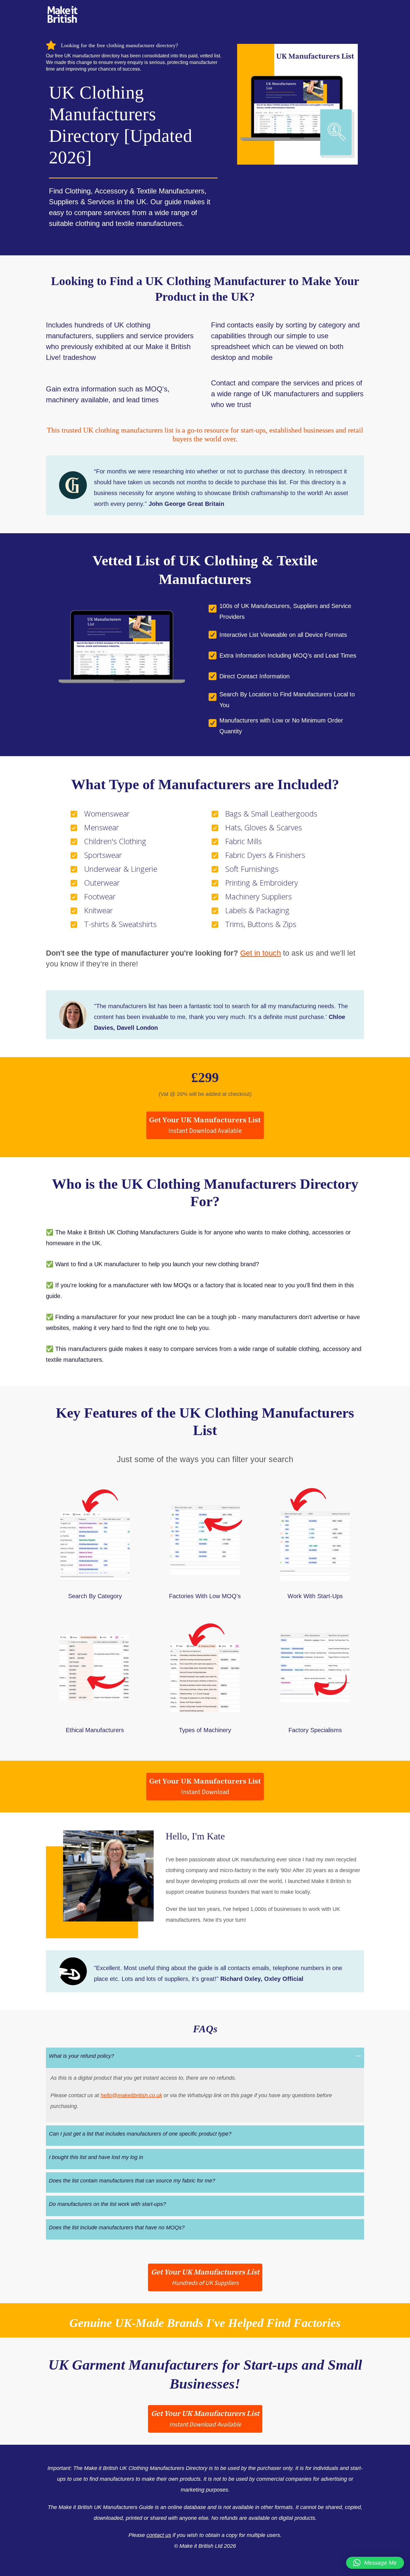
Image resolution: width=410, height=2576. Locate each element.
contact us (159, 2535)
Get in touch (261, 953)
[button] (205, 1125)
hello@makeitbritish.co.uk (131, 2095)
